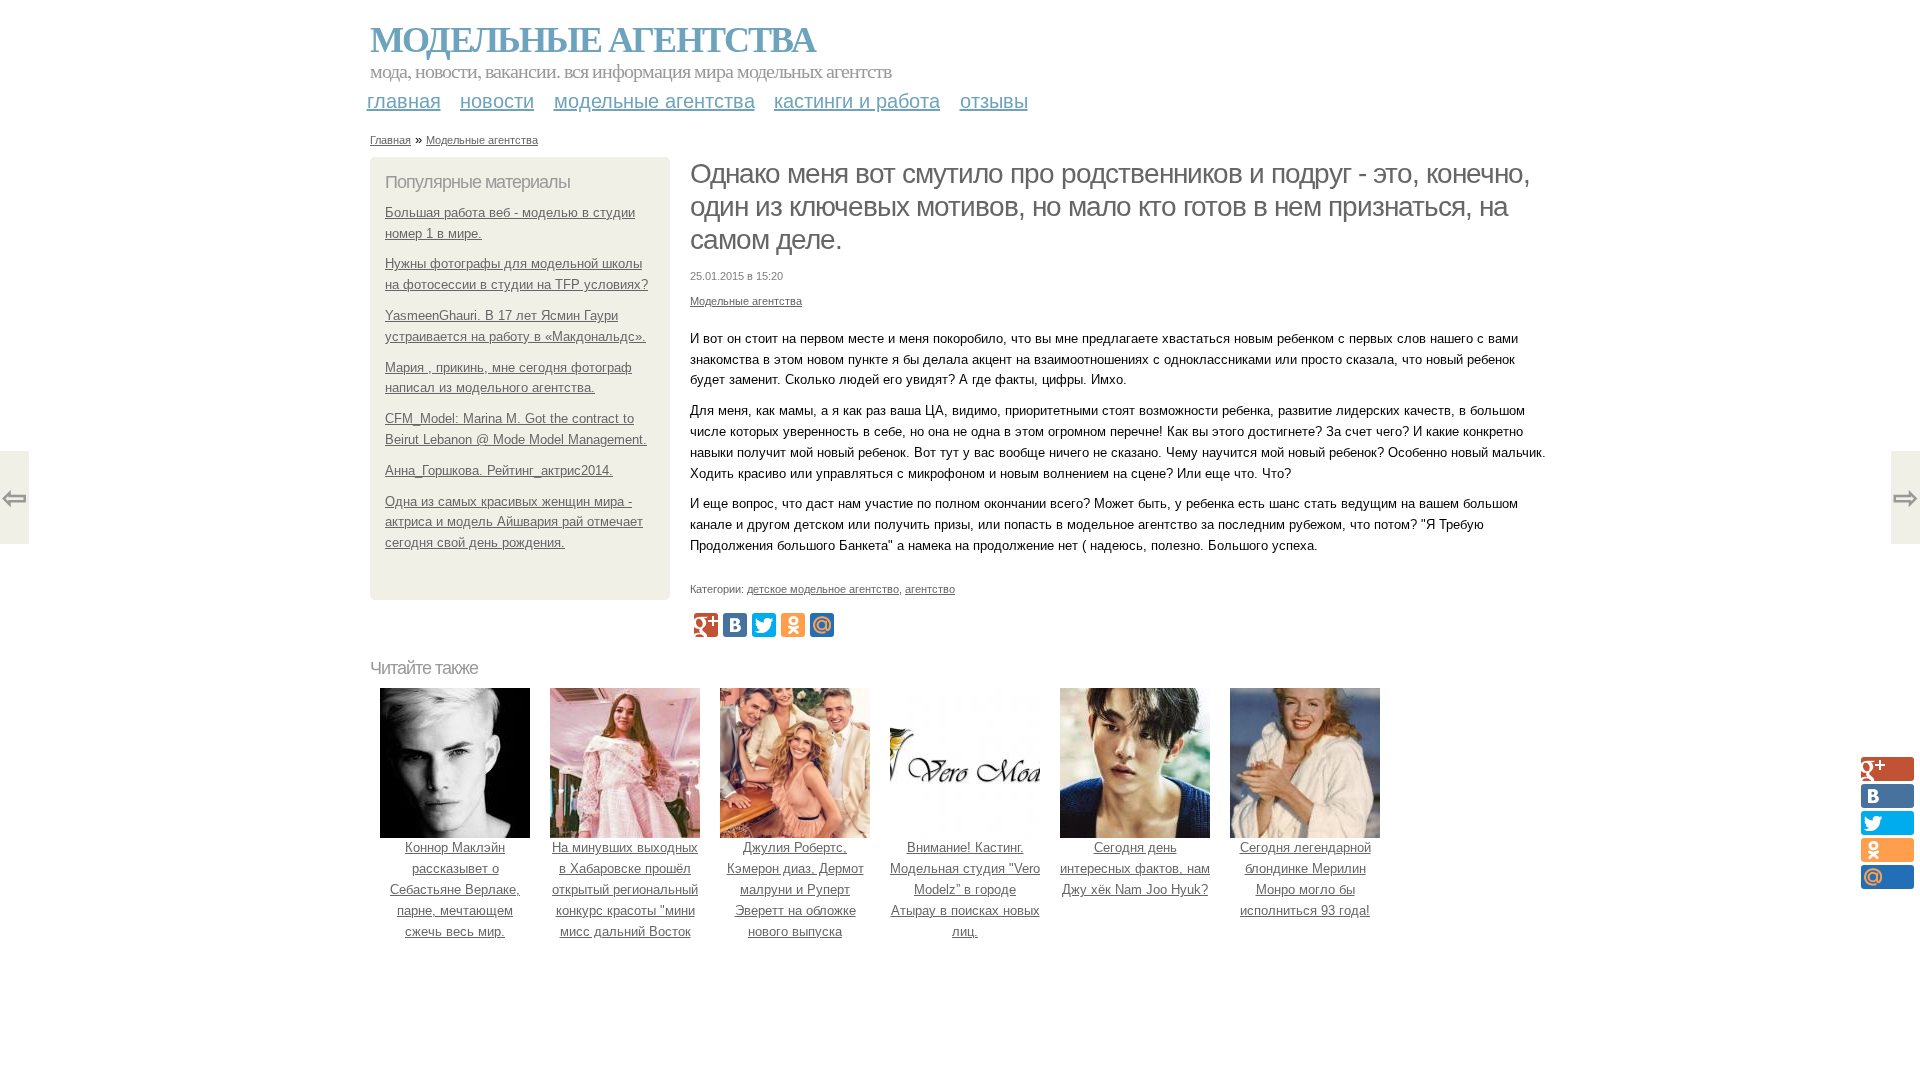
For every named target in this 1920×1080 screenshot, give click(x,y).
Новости (497, 101)
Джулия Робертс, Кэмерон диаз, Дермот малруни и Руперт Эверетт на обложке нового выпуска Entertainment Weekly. (795, 899)
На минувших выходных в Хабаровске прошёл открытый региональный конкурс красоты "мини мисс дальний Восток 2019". (625, 899)
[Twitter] (764, 625)
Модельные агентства (592, 38)
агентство (930, 589)
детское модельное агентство (823, 589)
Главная (404, 101)
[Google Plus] (706, 625)
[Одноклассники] (793, 625)
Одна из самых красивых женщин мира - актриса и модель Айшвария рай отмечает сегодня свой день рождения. (514, 522)
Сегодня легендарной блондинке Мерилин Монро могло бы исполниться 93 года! (1305, 878)
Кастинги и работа (857, 101)
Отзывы (994, 101)
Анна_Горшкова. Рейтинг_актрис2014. (499, 470)
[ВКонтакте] (735, 625)
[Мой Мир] (822, 625)
